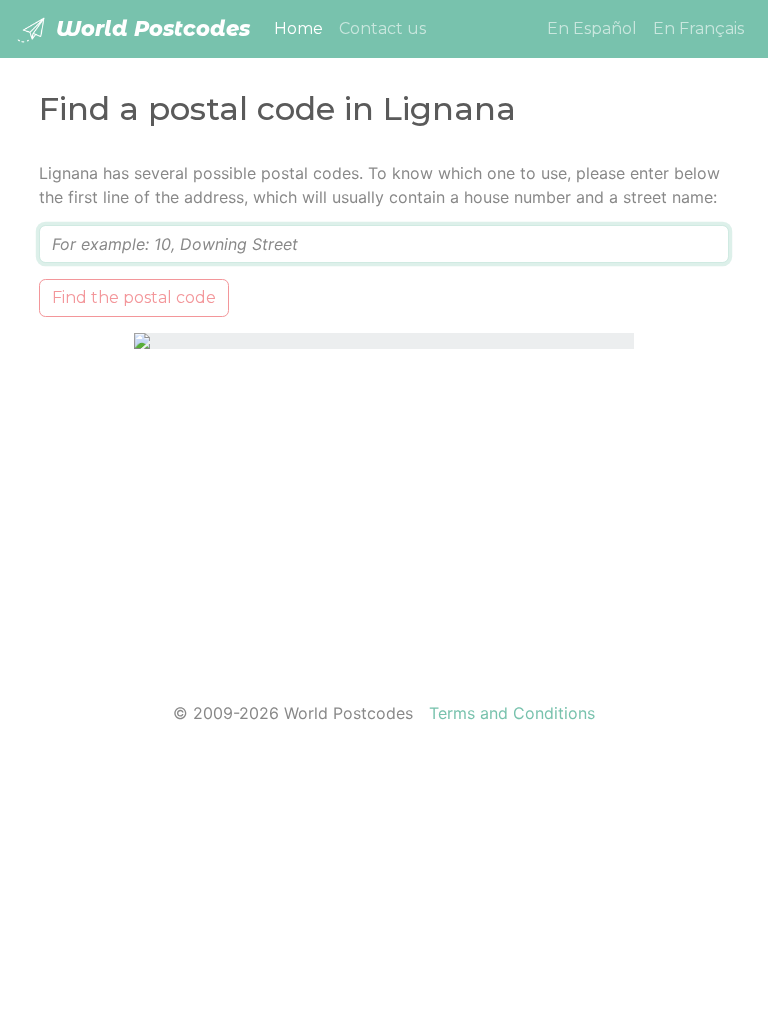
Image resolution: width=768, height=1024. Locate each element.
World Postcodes (150, 28)
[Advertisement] (384, 513)
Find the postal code (134, 297)
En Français (698, 28)
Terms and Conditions (512, 713)
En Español (592, 28)
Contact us (382, 28)
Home (302, 28)
